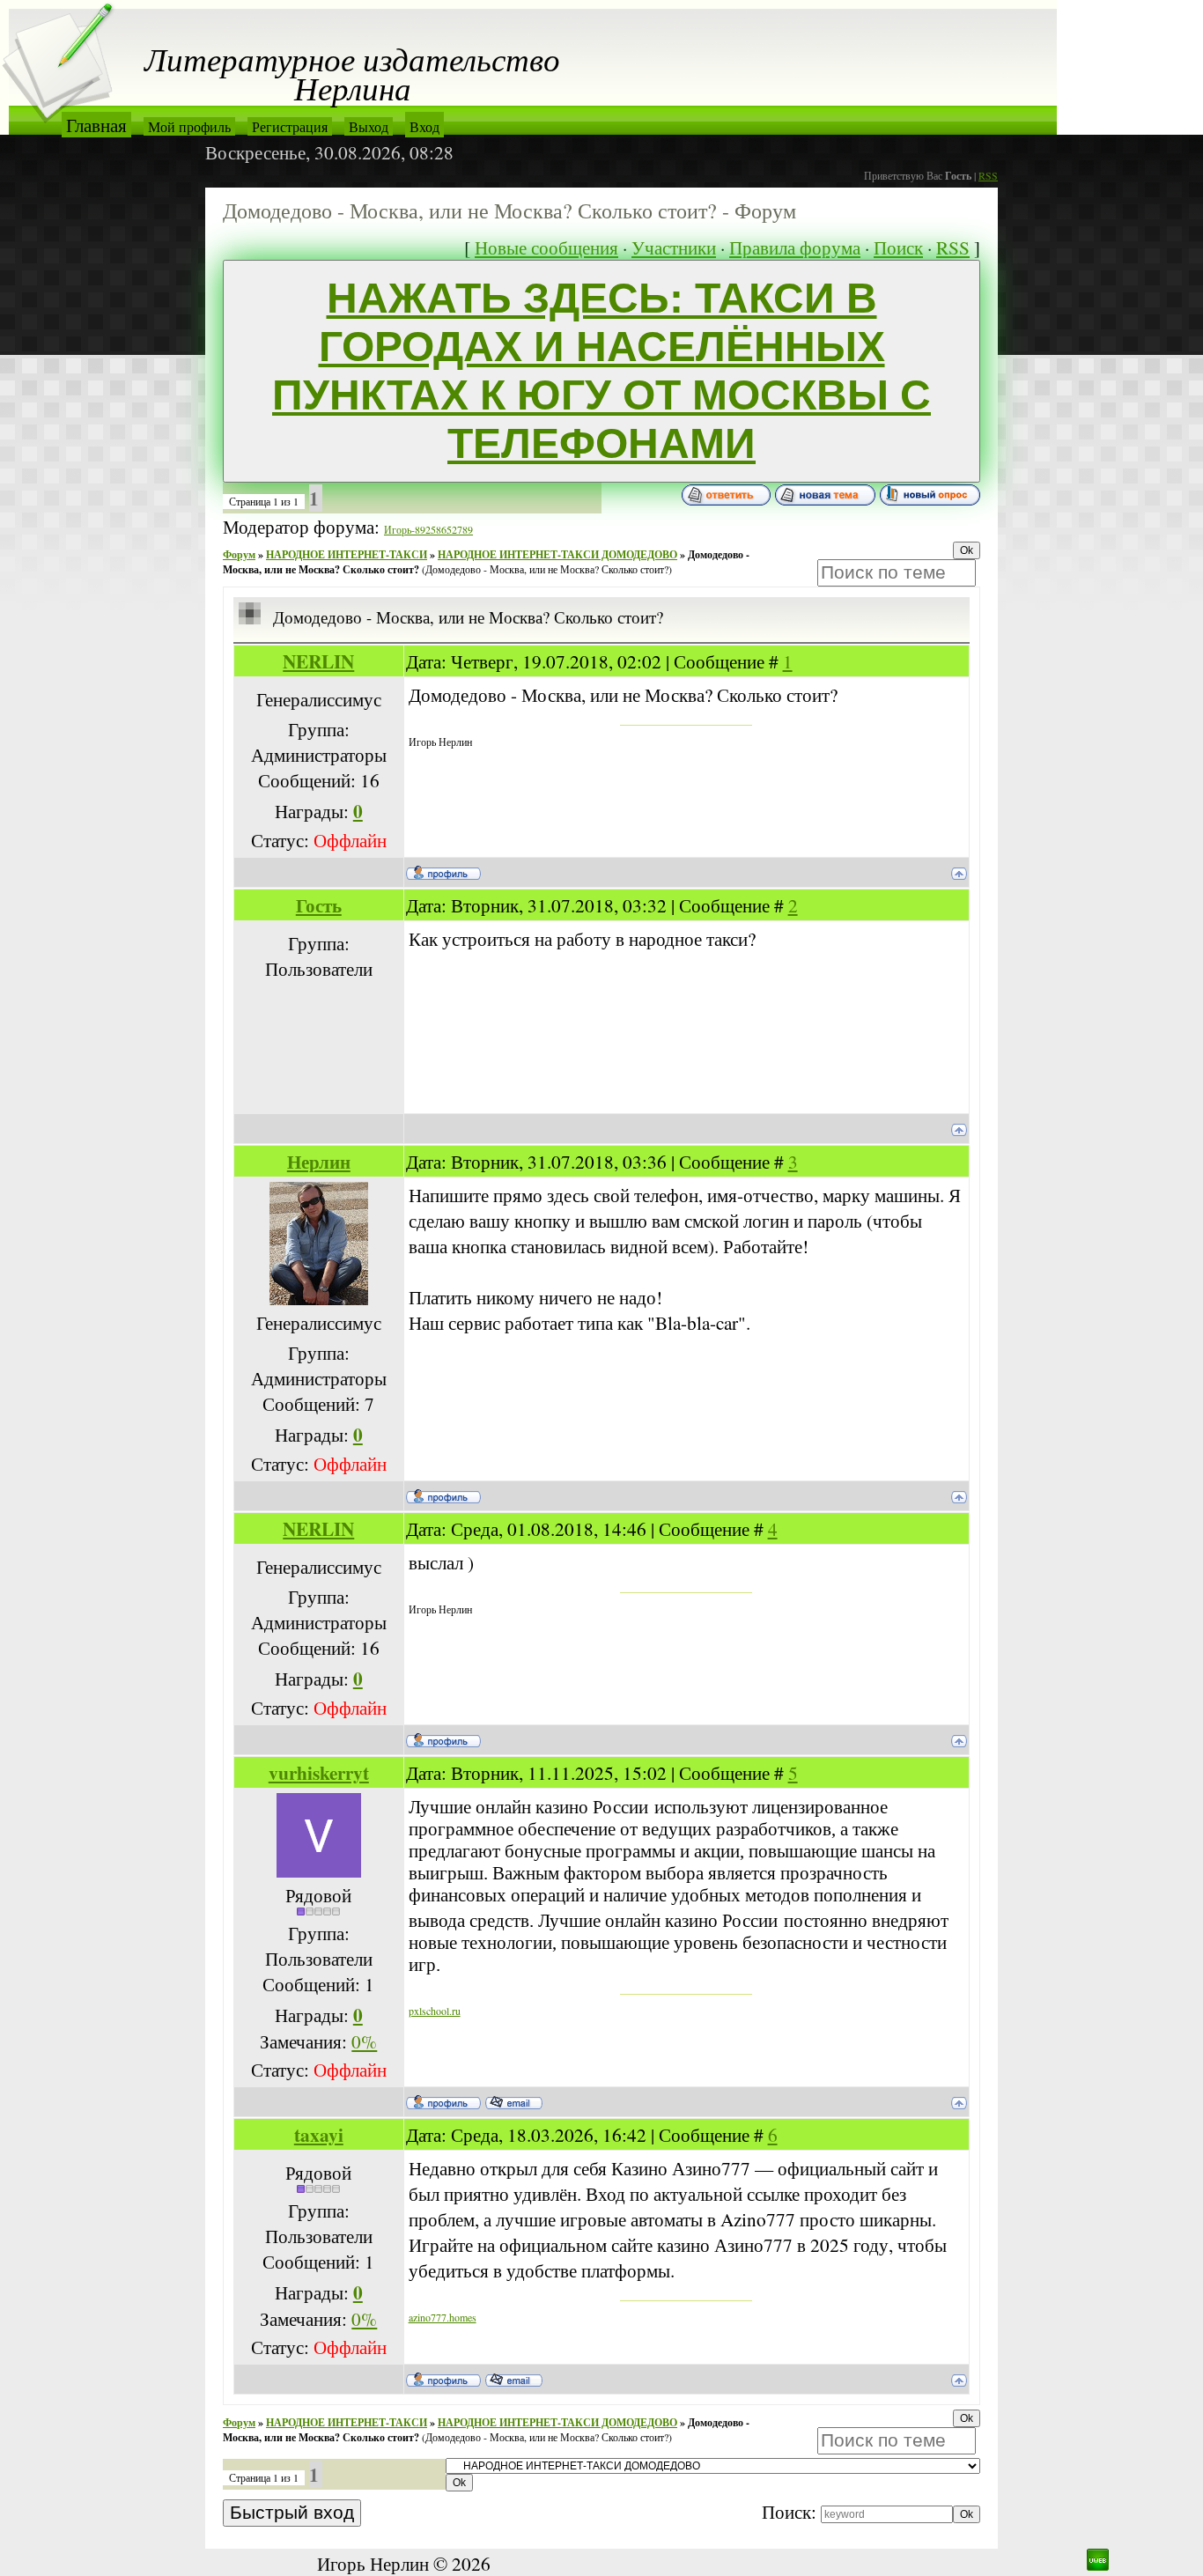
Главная (96, 125)
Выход (369, 126)
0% (364, 2041)
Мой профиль (189, 126)
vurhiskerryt (319, 1772)
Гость (319, 905)
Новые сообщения (546, 247)
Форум (239, 554)
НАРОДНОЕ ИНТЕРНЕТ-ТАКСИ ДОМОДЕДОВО (557, 554)
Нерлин (319, 1161)
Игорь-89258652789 (428, 529)
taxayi (319, 2134)
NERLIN (318, 661)
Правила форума (795, 247)
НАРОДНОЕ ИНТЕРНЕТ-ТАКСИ (347, 554)
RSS (988, 175)
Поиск (898, 247)
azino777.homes (443, 2317)
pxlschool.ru (435, 2011)
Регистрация (290, 126)
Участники (674, 247)
